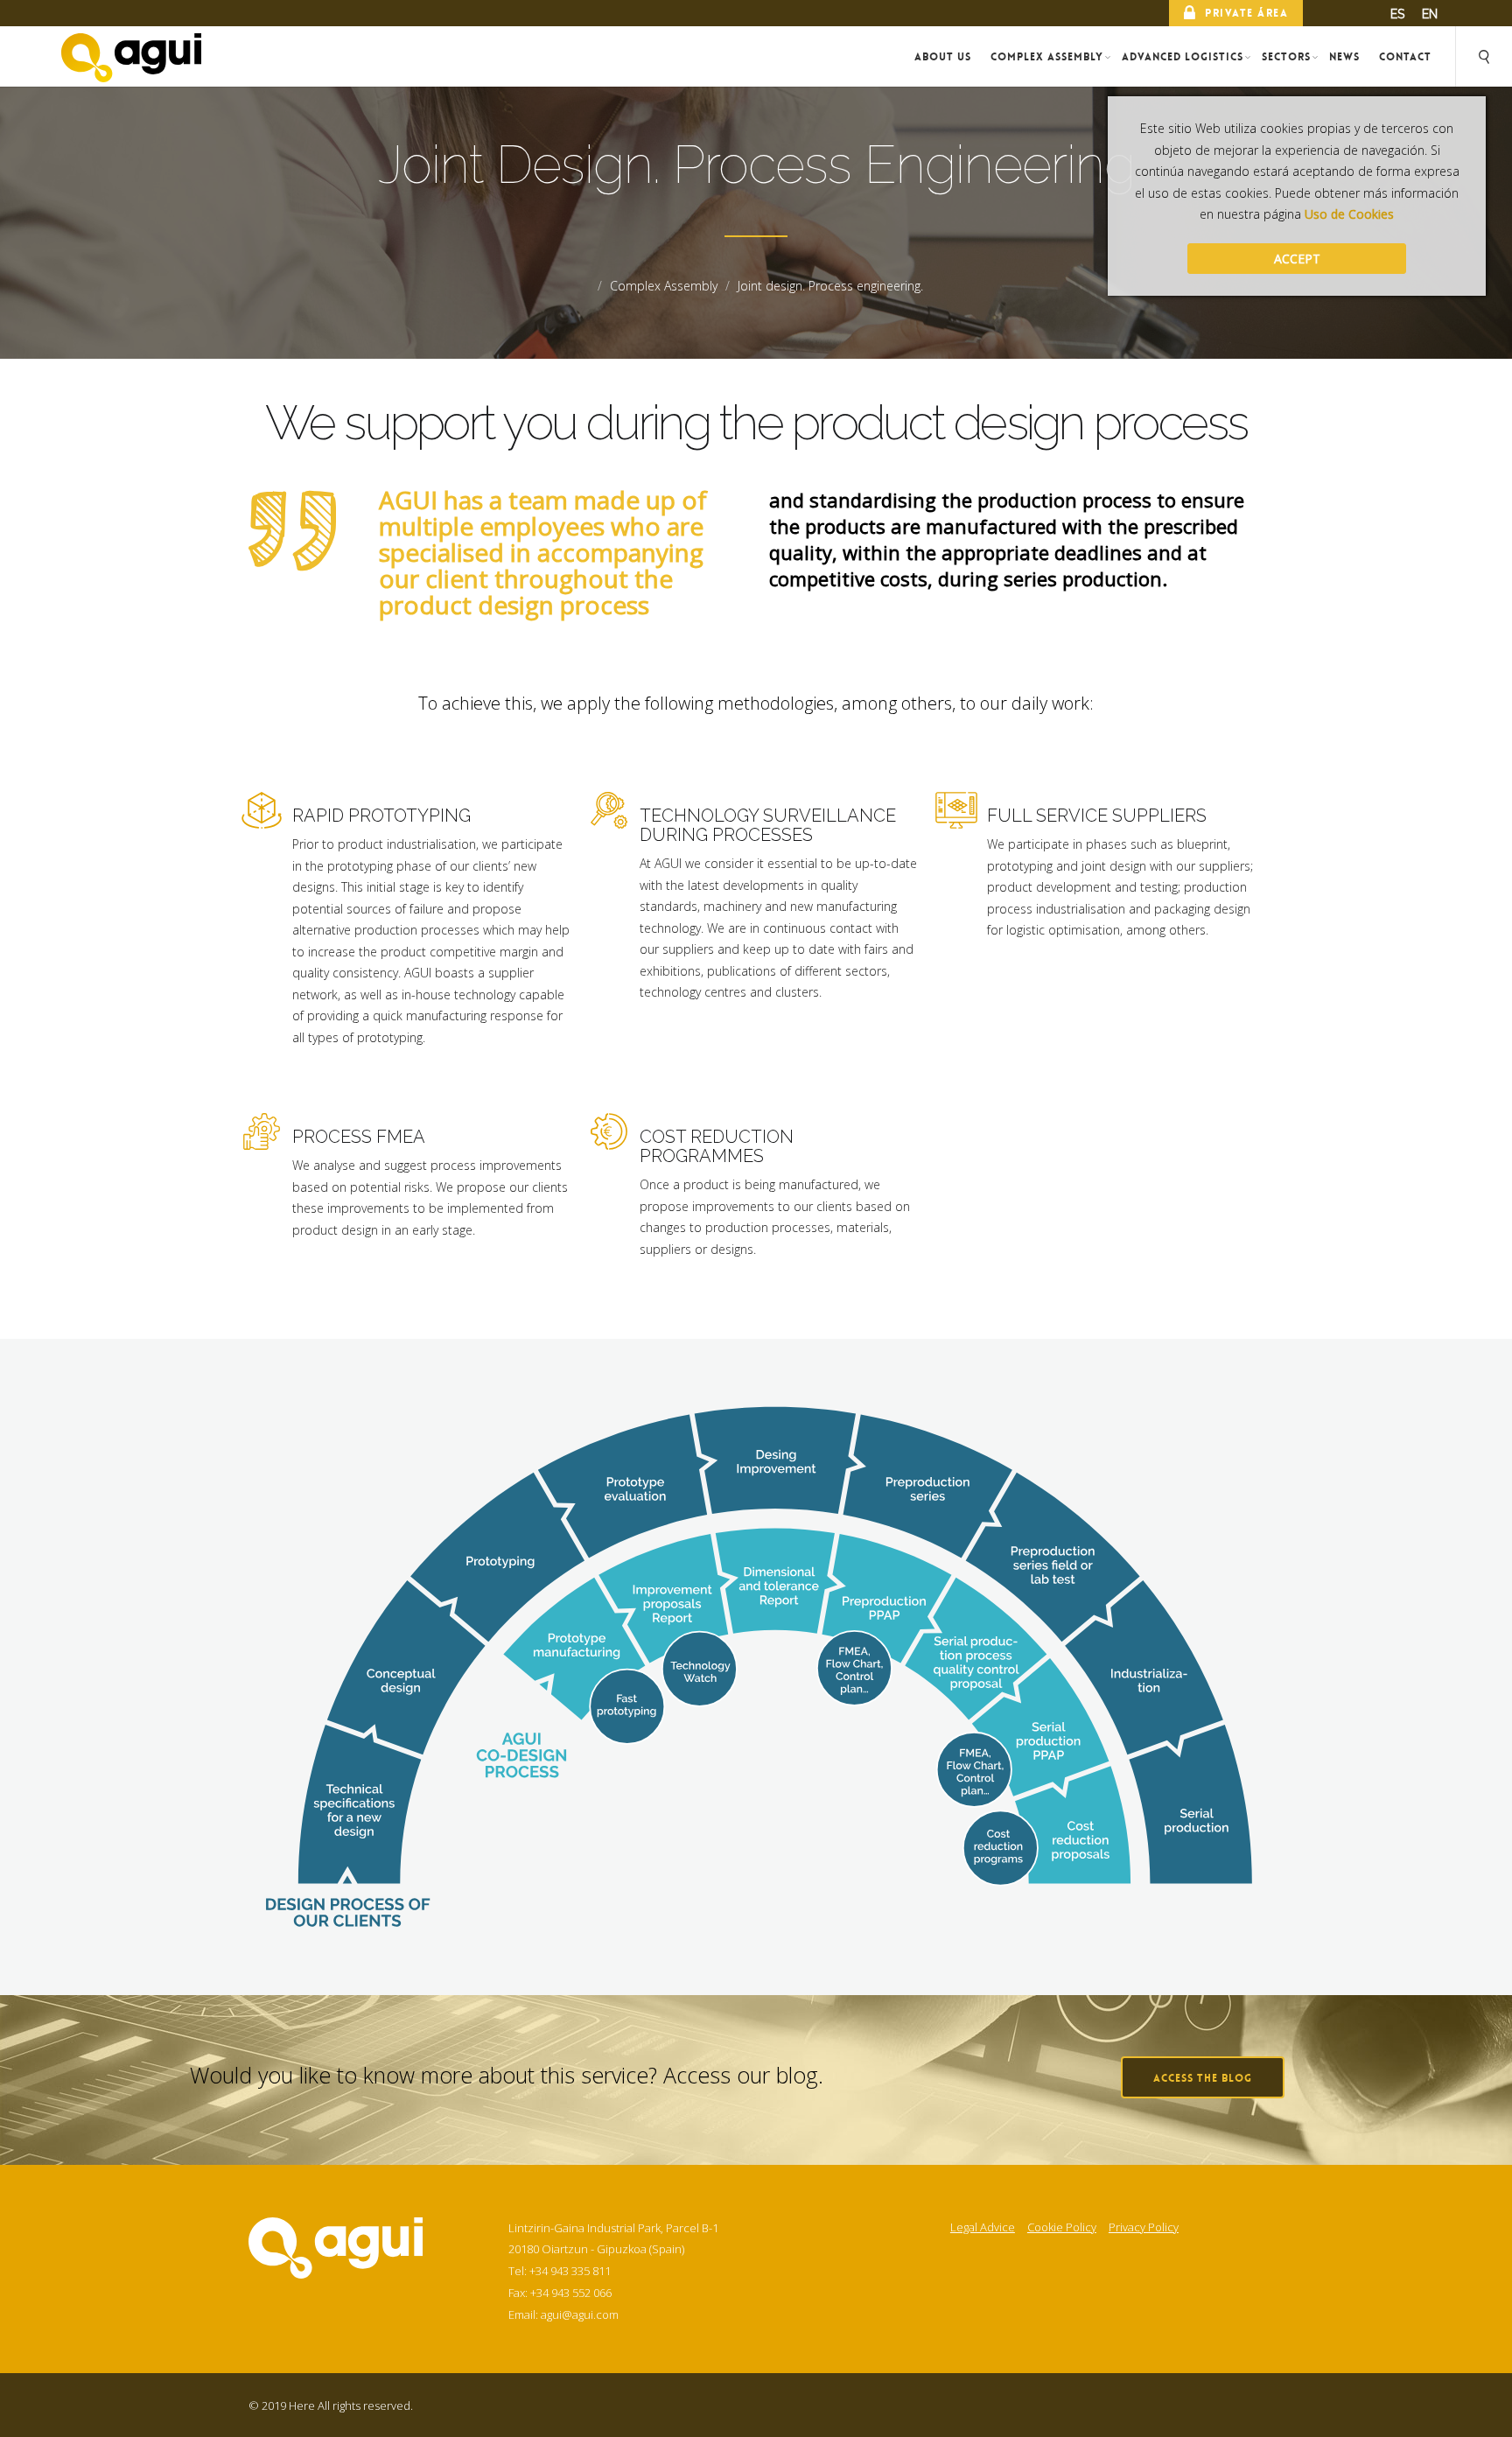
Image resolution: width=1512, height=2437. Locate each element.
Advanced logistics (1183, 57)
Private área (1246, 13)
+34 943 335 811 (570, 2271)
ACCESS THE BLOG (1203, 2078)
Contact (1405, 57)
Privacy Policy (1144, 2228)
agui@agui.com (580, 2314)
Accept (1297, 259)
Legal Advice (983, 2228)
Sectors (1286, 57)
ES (1397, 14)
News (1344, 57)
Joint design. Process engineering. (830, 286)
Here (302, 2405)
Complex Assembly (1047, 57)
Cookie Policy (1062, 2228)
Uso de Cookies (1349, 214)
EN (1430, 14)
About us (943, 57)
